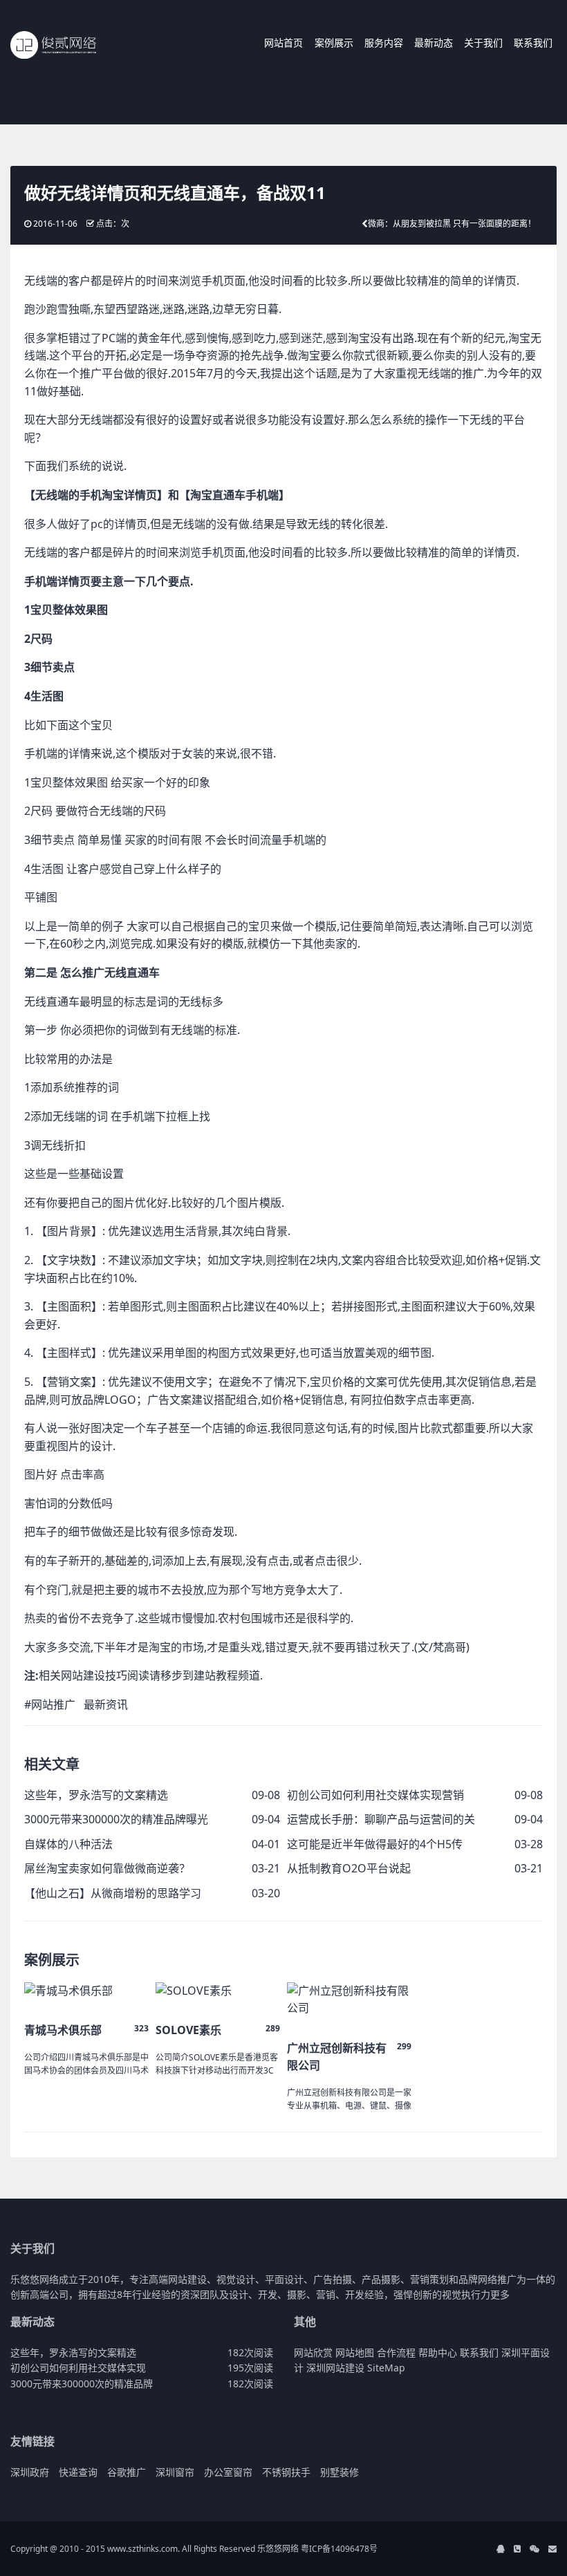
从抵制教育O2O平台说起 (349, 1868)
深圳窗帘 (175, 2472)
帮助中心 (438, 2352)
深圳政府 (30, 2472)
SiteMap (386, 2368)
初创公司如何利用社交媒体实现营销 (375, 1795)
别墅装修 (340, 2472)
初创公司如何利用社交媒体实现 (78, 2368)
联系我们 (533, 43)
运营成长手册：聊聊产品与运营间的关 (381, 1819)
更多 (500, 2294)
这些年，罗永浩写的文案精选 (96, 1795)
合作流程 (396, 2352)
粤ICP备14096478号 (339, 2549)
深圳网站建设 (335, 2368)
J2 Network (67, 45)
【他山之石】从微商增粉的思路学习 (113, 1893)
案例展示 (334, 43)
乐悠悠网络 (278, 2549)
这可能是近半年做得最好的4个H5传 (375, 1844)
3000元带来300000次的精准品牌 (82, 2384)
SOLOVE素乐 (188, 2030)
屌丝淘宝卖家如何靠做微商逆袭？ (107, 1868)
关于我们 (483, 43)
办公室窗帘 (228, 2472)
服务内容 (384, 43)
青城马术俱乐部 (63, 2030)
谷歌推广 (127, 2472)
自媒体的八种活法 (68, 1844)
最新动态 (434, 43)
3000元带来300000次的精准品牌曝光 (116, 1819)
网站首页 (283, 43)
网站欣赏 (313, 2352)
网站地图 (355, 2352)
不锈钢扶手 (286, 2472)
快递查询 (78, 2472)
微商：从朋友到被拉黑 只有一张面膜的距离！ (452, 224)
